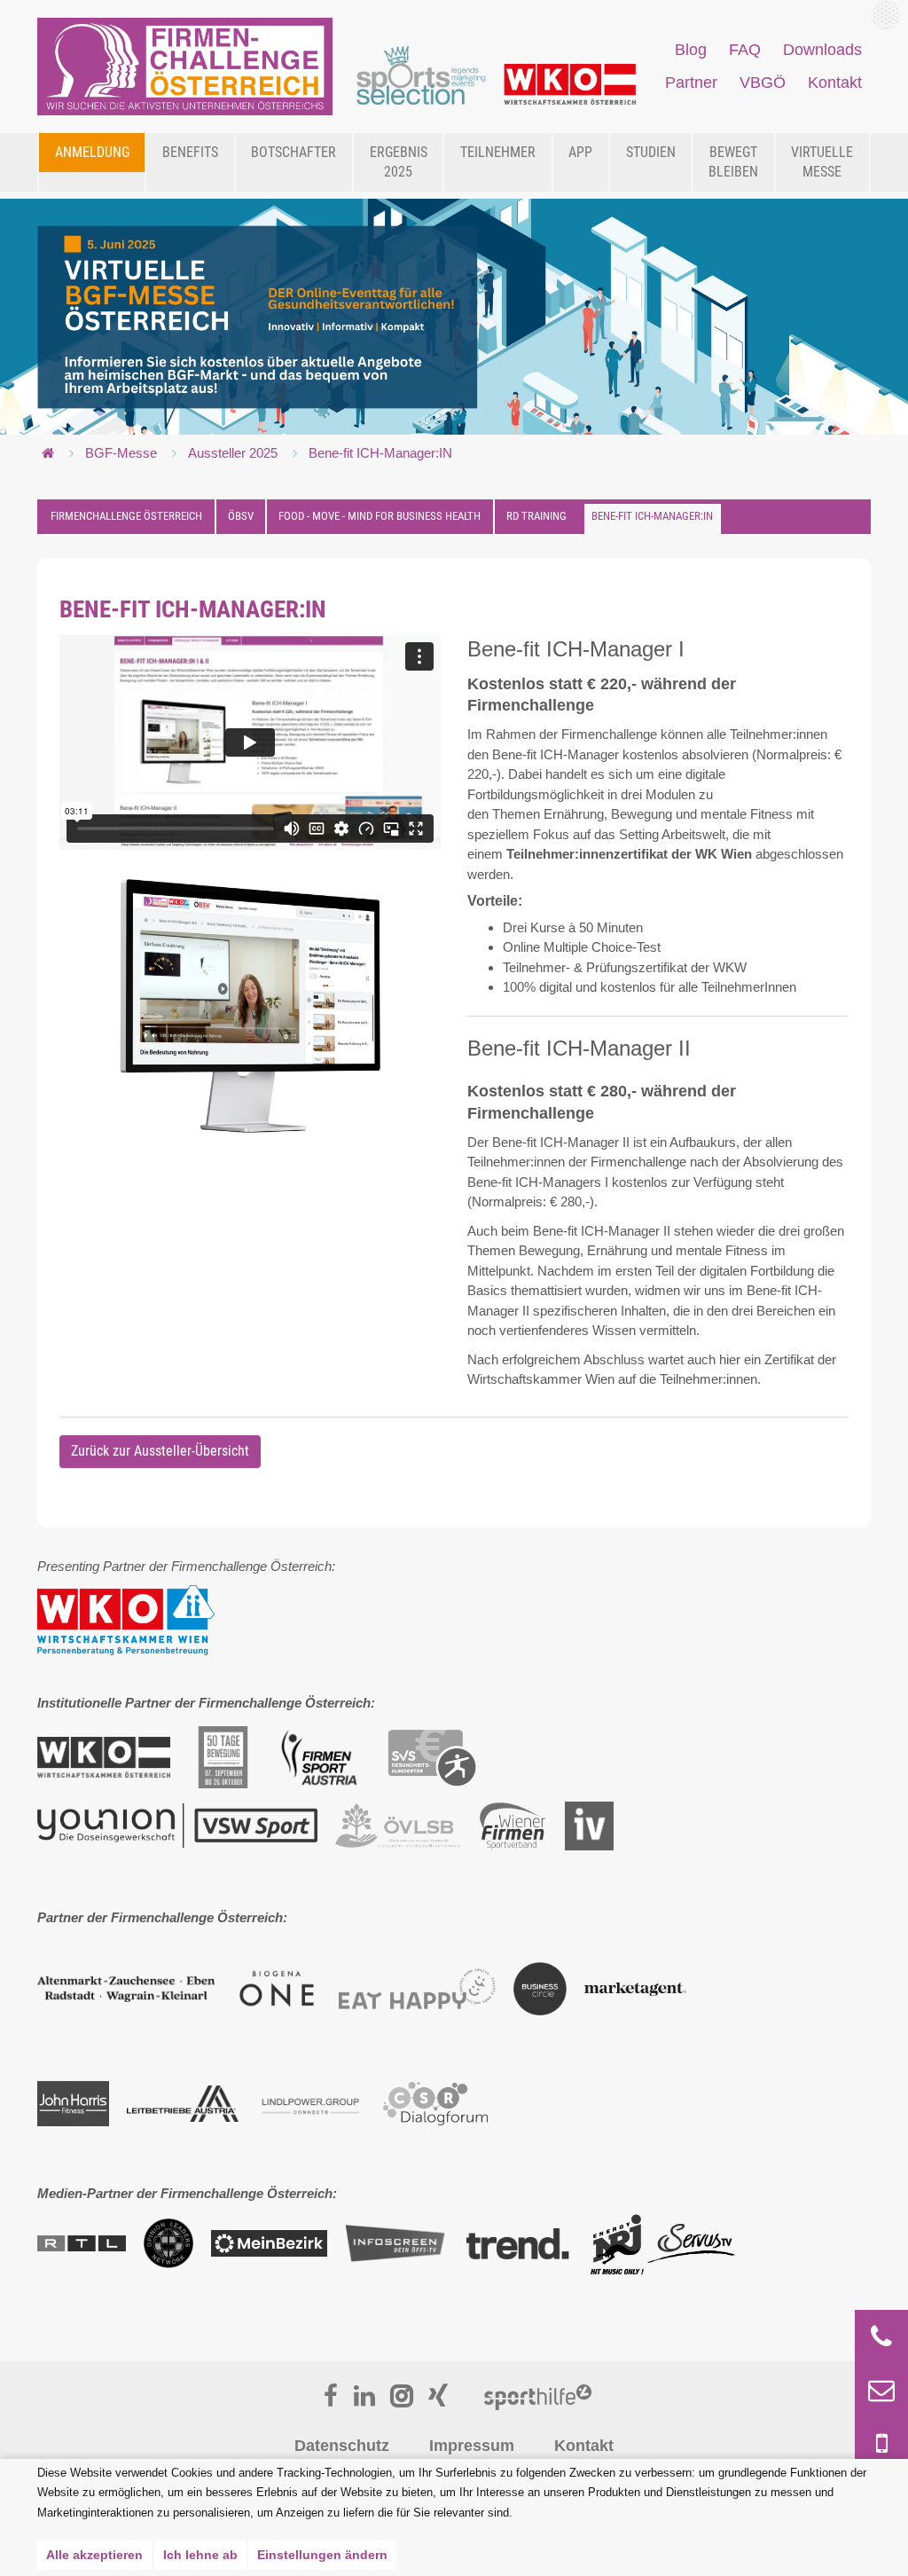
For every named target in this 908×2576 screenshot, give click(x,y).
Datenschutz (342, 2446)
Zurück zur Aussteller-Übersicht (160, 1451)
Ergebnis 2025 (399, 162)
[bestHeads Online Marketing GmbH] (185, 67)
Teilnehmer (498, 152)
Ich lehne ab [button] (200, 2555)
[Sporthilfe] (538, 2397)
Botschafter (294, 152)
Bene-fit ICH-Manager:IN (380, 453)
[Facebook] (331, 2397)
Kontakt (584, 2446)
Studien (651, 152)
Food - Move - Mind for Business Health (380, 516)
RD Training (536, 516)
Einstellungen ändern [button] (322, 2555)
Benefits (190, 152)
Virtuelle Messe (822, 162)
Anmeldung (92, 152)
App (580, 152)
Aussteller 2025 (233, 453)
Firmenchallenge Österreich (126, 516)
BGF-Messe (121, 453)
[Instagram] (402, 2397)
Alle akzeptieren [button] (94, 2555)
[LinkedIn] (364, 2397)
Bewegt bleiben (733, 162)
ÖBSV (241, 516)
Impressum (472, 2446)
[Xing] (438, 2397)
